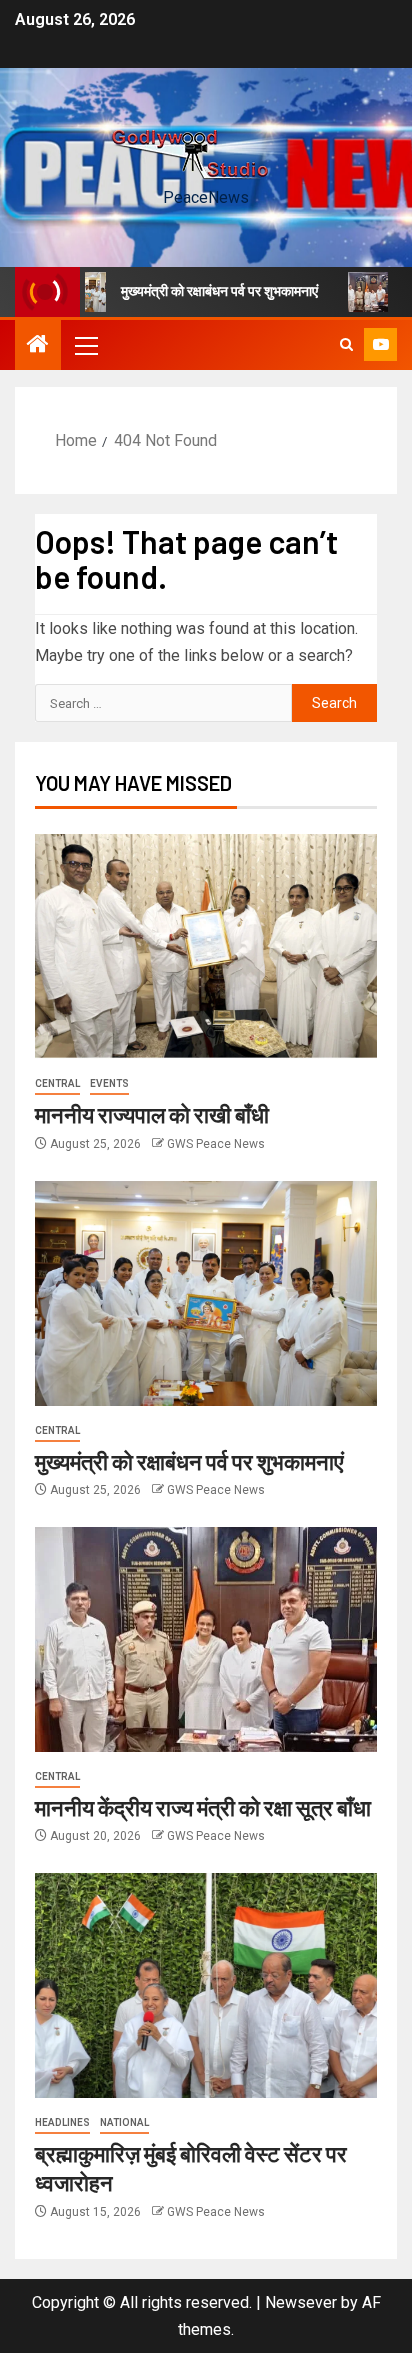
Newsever (301, 2302)
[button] (85, 345)
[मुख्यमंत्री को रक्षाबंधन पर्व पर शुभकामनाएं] (206, 1293)
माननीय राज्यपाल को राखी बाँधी (152, 1114)
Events (109, 1083)
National (124, 2122)
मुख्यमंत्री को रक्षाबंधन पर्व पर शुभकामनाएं (199, 291)
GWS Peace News (216, 1144)
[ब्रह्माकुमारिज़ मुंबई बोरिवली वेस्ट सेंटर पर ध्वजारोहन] (206, 1985)
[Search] (346, 345)
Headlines (62, 2122)
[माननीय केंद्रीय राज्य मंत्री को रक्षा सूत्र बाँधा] (206, 1639)
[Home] (38, 346)
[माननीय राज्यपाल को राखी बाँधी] (206, 946)
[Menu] (85, 345)
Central (57, 1083)
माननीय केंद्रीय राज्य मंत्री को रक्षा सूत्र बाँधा (203, 1807)
